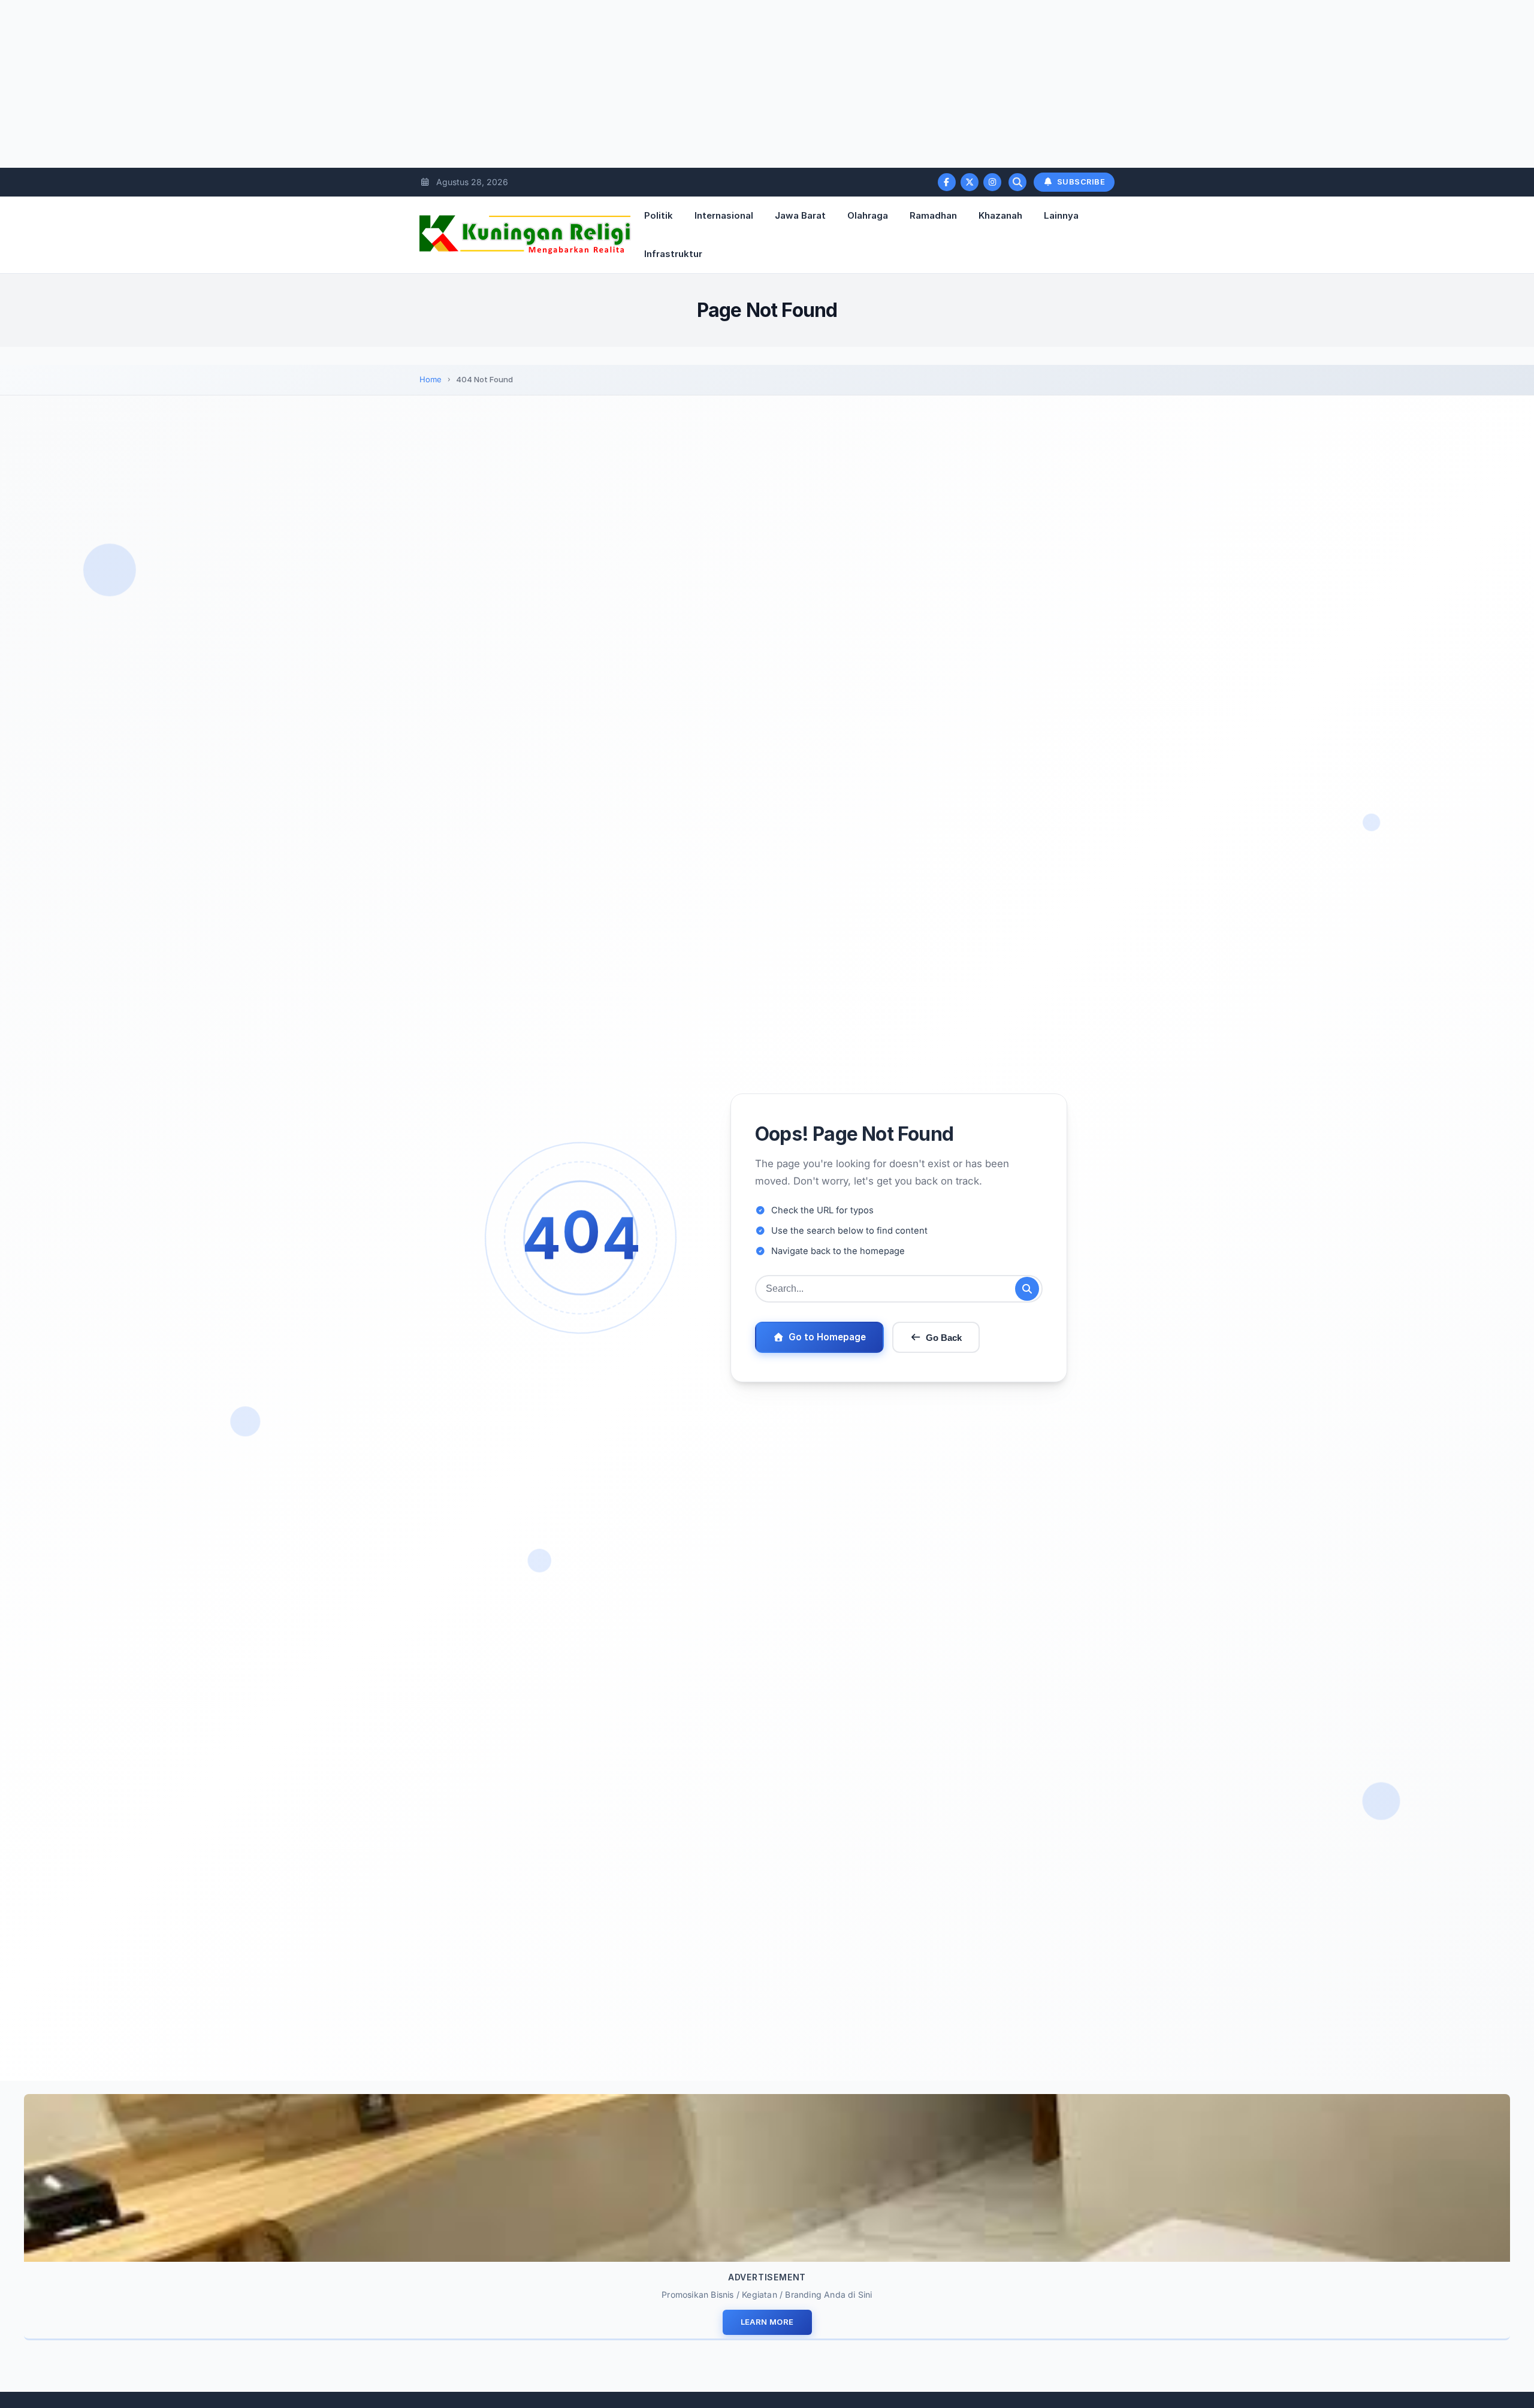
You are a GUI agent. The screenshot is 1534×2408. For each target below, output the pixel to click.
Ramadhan (933, 215)
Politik (659, 215)
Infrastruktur (673, 254)
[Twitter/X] (970, 182)
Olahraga (868, 215)
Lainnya (1061, 215)
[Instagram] (992, 182)
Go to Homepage (827, 1337)
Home (431, 379)
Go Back (944, 1338)
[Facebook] (947, 182)
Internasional (724, 215)
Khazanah (1000, 215)
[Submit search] (1027, 1289)
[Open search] (1017, 182)
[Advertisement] (360, 84)
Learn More (767, 2322)
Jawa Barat (800, 215)
